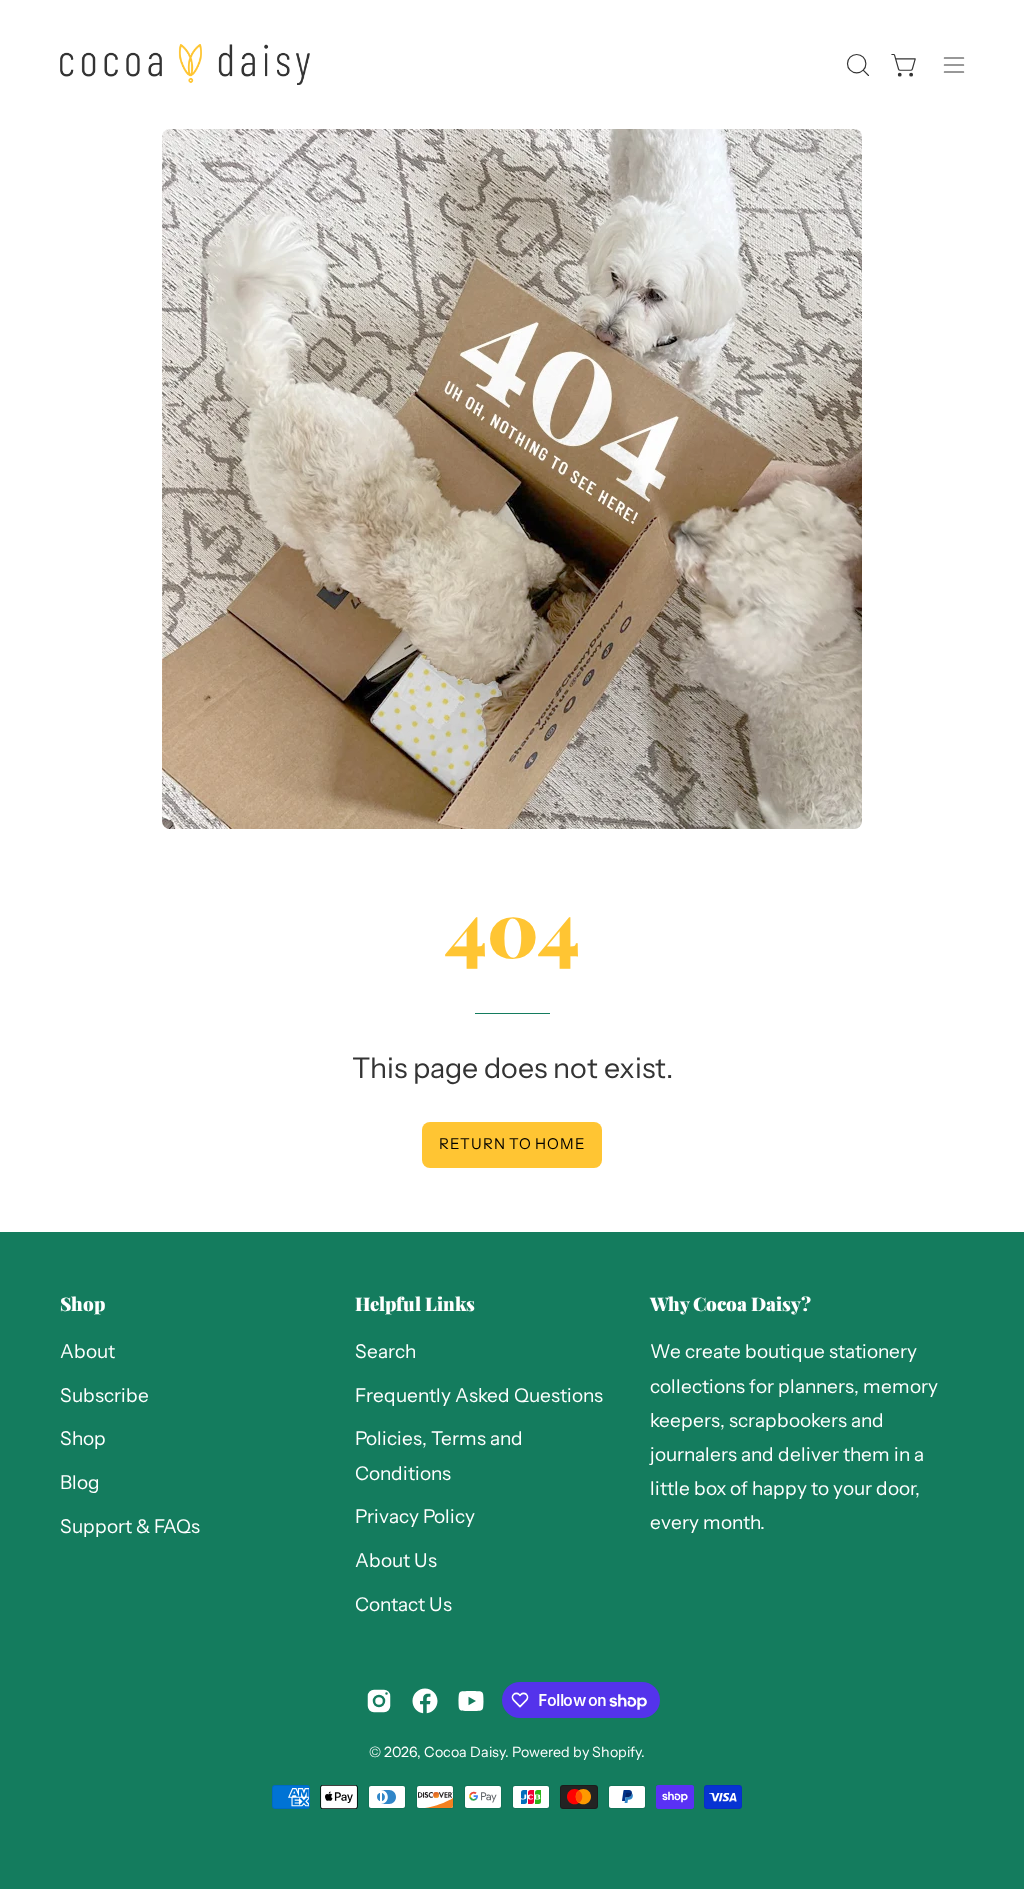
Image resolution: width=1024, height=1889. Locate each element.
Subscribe (104, 1395)
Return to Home (512, 1143)
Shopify (616, 1752)
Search (385, 1351)
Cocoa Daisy (464, 1752)
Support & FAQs (130, 1526)
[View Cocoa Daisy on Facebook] (425, 1701)
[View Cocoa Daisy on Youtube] (471, 1701)
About (87, 1351)
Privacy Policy (415, 1517)
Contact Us (403, 1604)
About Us (396, 1560)
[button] (856, 65)
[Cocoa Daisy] (185, 64)
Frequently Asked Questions (479, 1395)
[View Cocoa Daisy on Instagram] (379, 1701)
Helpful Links (415, 1303)
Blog (80, 1482)
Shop (82, 1303)
